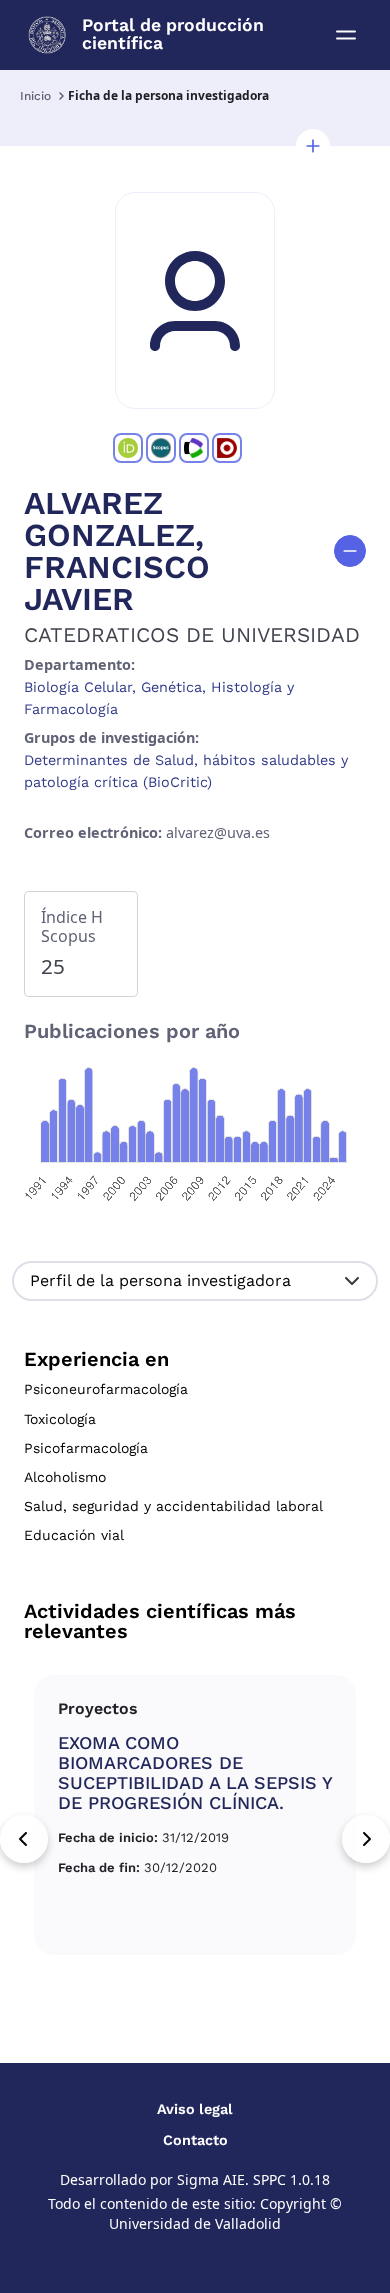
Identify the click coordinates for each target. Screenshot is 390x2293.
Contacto (195, 2140)
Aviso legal (195, 2109)
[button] (313, 146)
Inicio (35, 96)
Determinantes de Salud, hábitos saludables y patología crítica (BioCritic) (186, 771)
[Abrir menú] (346, 35)
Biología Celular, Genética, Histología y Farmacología (159, 698)
